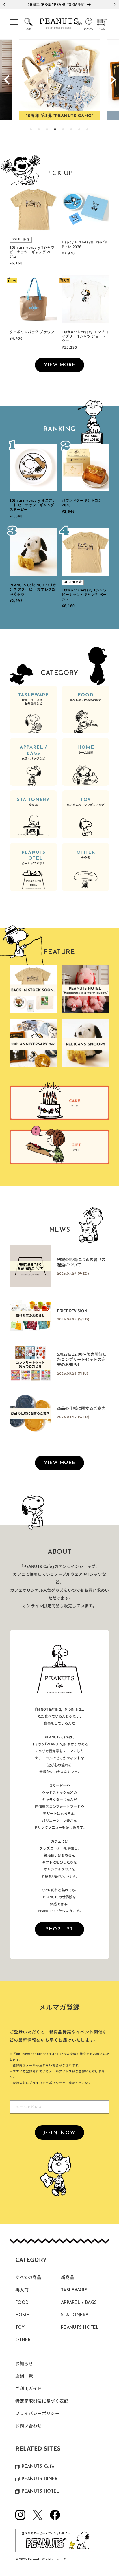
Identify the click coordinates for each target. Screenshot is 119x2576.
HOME (85, 750)
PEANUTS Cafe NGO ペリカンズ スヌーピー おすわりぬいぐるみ (33, 589)
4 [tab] (55, 130)
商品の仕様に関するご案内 (81, 1408)
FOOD (86, 697)
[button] (14, 24)
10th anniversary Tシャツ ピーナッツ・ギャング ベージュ (32, 252)
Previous (7, 80)
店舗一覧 (24, 2377)
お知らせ (24, 2364)
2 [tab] (39, 130)
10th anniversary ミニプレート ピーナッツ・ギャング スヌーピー (33, 505)
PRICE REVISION (72, 1311)
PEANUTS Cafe (38, 2467)
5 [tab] (64, 130)
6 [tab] (72, 130)
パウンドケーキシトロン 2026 (82, 502)
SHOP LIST (59, 1929)
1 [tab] (31, 130)
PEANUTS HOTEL (34, 858)
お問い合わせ (29, 2426)
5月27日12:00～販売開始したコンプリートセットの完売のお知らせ (82, 1360)
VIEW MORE (60, 365)
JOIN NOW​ (60, 2133)
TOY (86, 802)
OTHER (86, 855)
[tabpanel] (60, 80)
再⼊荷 (22, 2290)
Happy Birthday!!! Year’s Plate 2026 (84, 244)
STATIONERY (33, 802)
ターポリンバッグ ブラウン (32, 332)
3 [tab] (47, 130)
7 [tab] (80, 130)
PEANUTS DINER (40, 2479)
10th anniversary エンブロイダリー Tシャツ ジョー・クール (85, 336)
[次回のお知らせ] (115, 4)
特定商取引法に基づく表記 (42, 2402)
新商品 (68, 2278)
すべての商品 (28, 2278)
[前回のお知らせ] (4, 4)
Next (112, 80)
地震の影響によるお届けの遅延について (81, 1262)
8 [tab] (88, 130)
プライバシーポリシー (46, 2083)
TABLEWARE (33, 699)
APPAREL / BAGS (33, 753)
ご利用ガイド (29, 2389)
